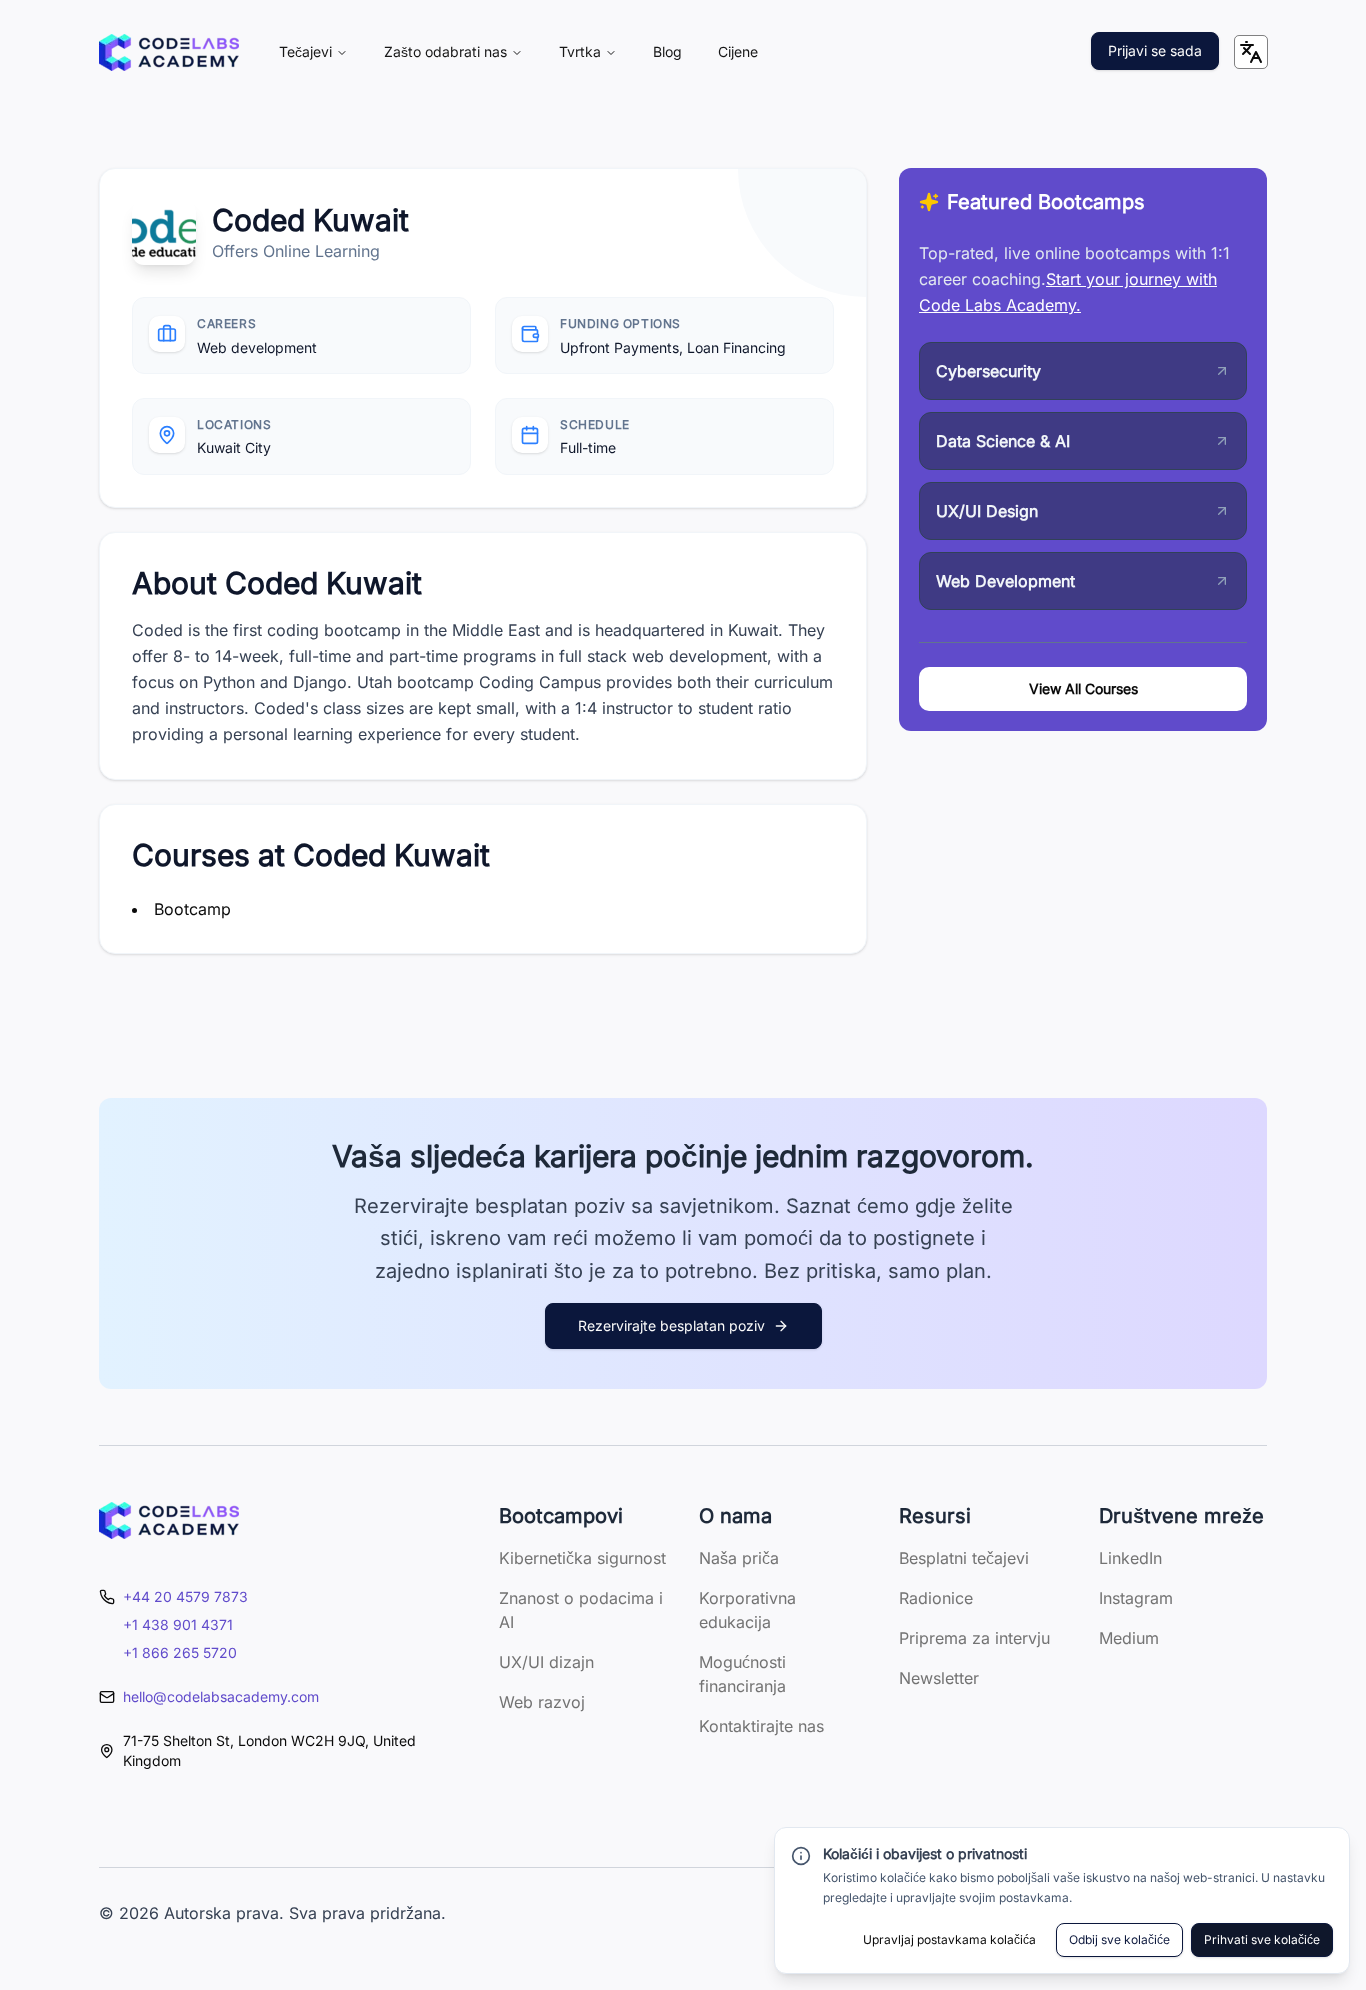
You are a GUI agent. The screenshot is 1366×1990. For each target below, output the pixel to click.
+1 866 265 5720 (180, 1652)
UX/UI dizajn (546, 1662)
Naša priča (739, 1558)
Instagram (1136, 1598)
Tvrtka (580, 51)
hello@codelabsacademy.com (221, 1696)
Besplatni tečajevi (964, 1558)
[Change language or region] (1251, 52)
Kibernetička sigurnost (582, 1558)
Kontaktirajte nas (761, 1726)
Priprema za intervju (974, 1638)
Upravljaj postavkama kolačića (949, 1939)
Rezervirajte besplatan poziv (671, 1325)
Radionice (936, 1598)
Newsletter (939, 1678)
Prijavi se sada (1155, 50)
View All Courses (1083, 688)
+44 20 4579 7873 (185, 1596)
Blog (667, 51)
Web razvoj (542, 1702)
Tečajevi (305, 51)
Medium (1129, 1638)
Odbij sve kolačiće (1119, 1939)
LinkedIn (1130, 1558)
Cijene (738, 51)
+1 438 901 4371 (178, 1624)
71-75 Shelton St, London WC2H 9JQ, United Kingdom (269, 1750)
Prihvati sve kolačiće (1262, 1939)
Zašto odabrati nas (445, 51)
